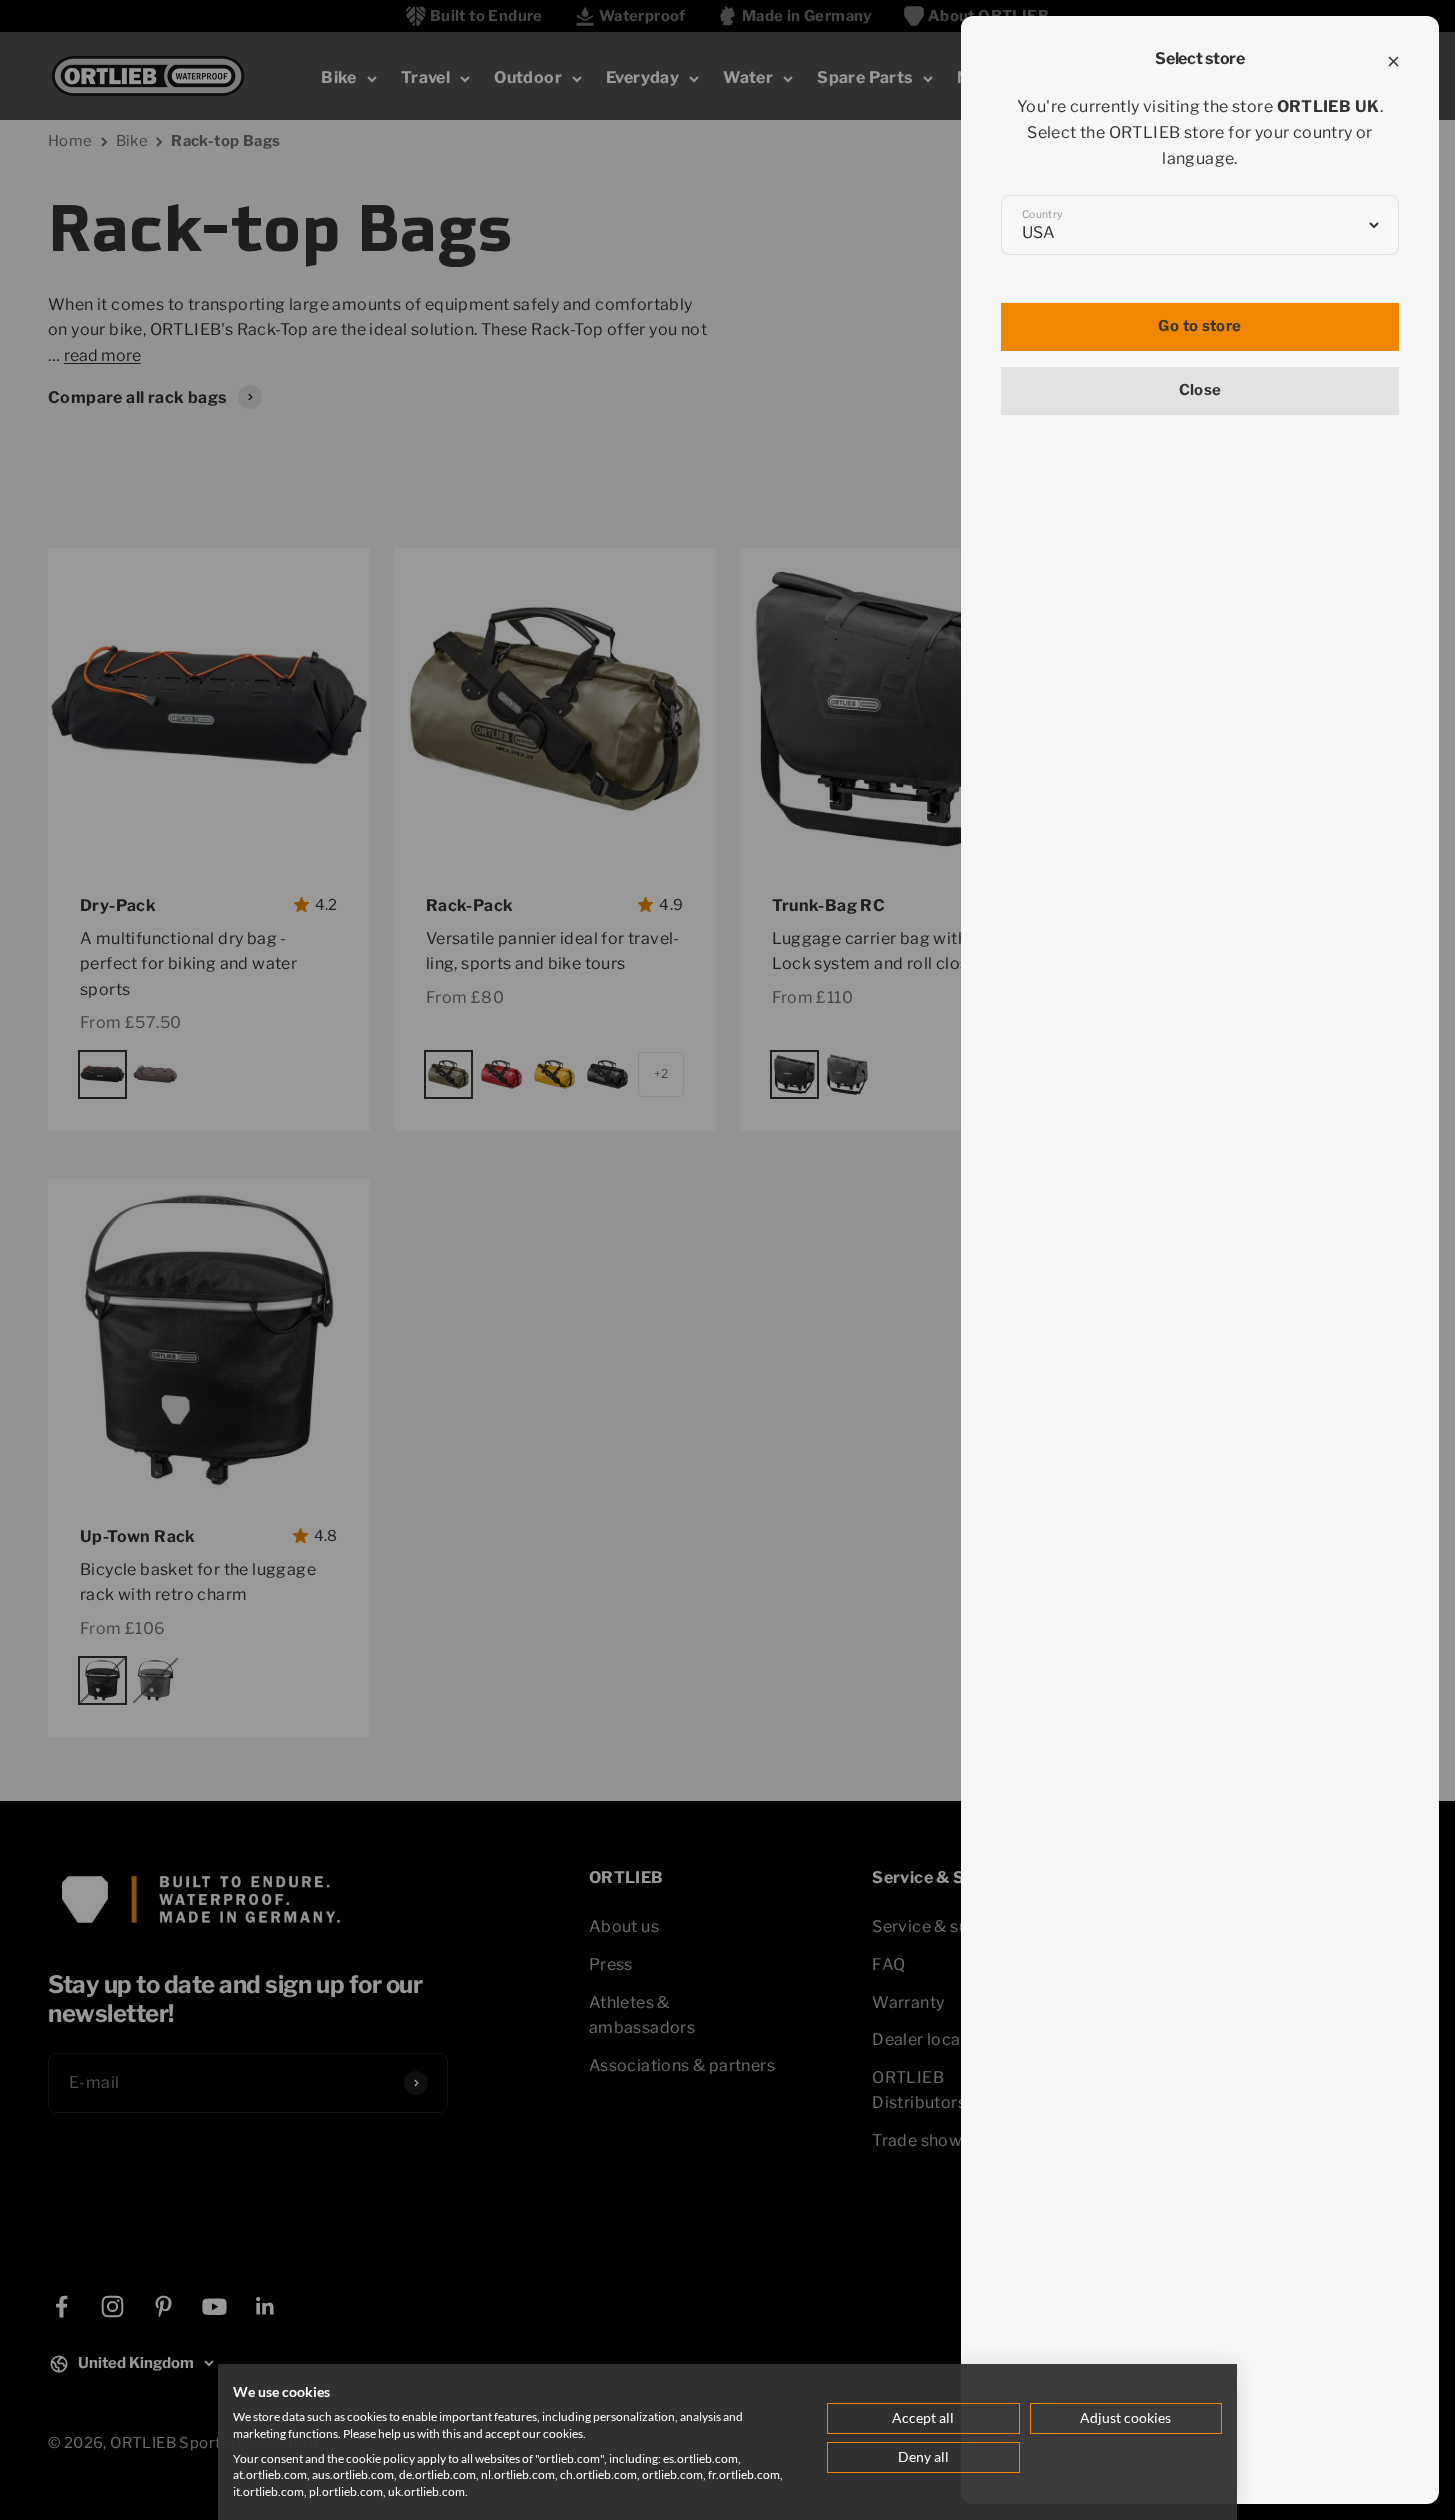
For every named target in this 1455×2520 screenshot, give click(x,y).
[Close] (1393, 61)
